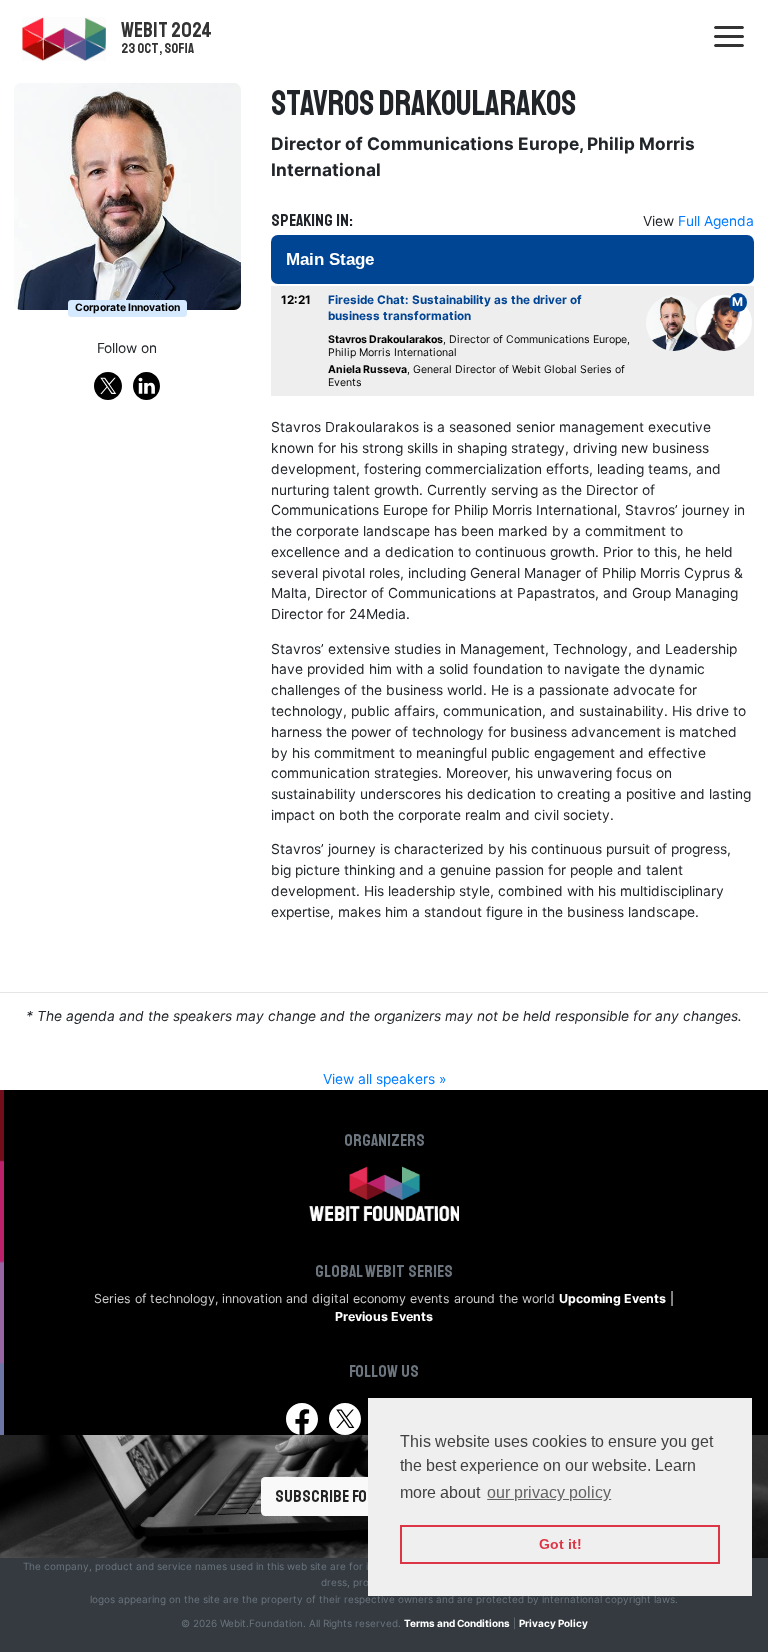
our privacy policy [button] (549, 1492)
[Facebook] (301, 1419)
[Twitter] (344, 1419)
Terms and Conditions (457, 1623)
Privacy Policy (553, 1623)
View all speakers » (384, 1079)
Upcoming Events (612, 1298)
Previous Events (384, 1316)
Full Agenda (716, 221)
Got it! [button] (560, 1544)
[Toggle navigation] (728, 38)
